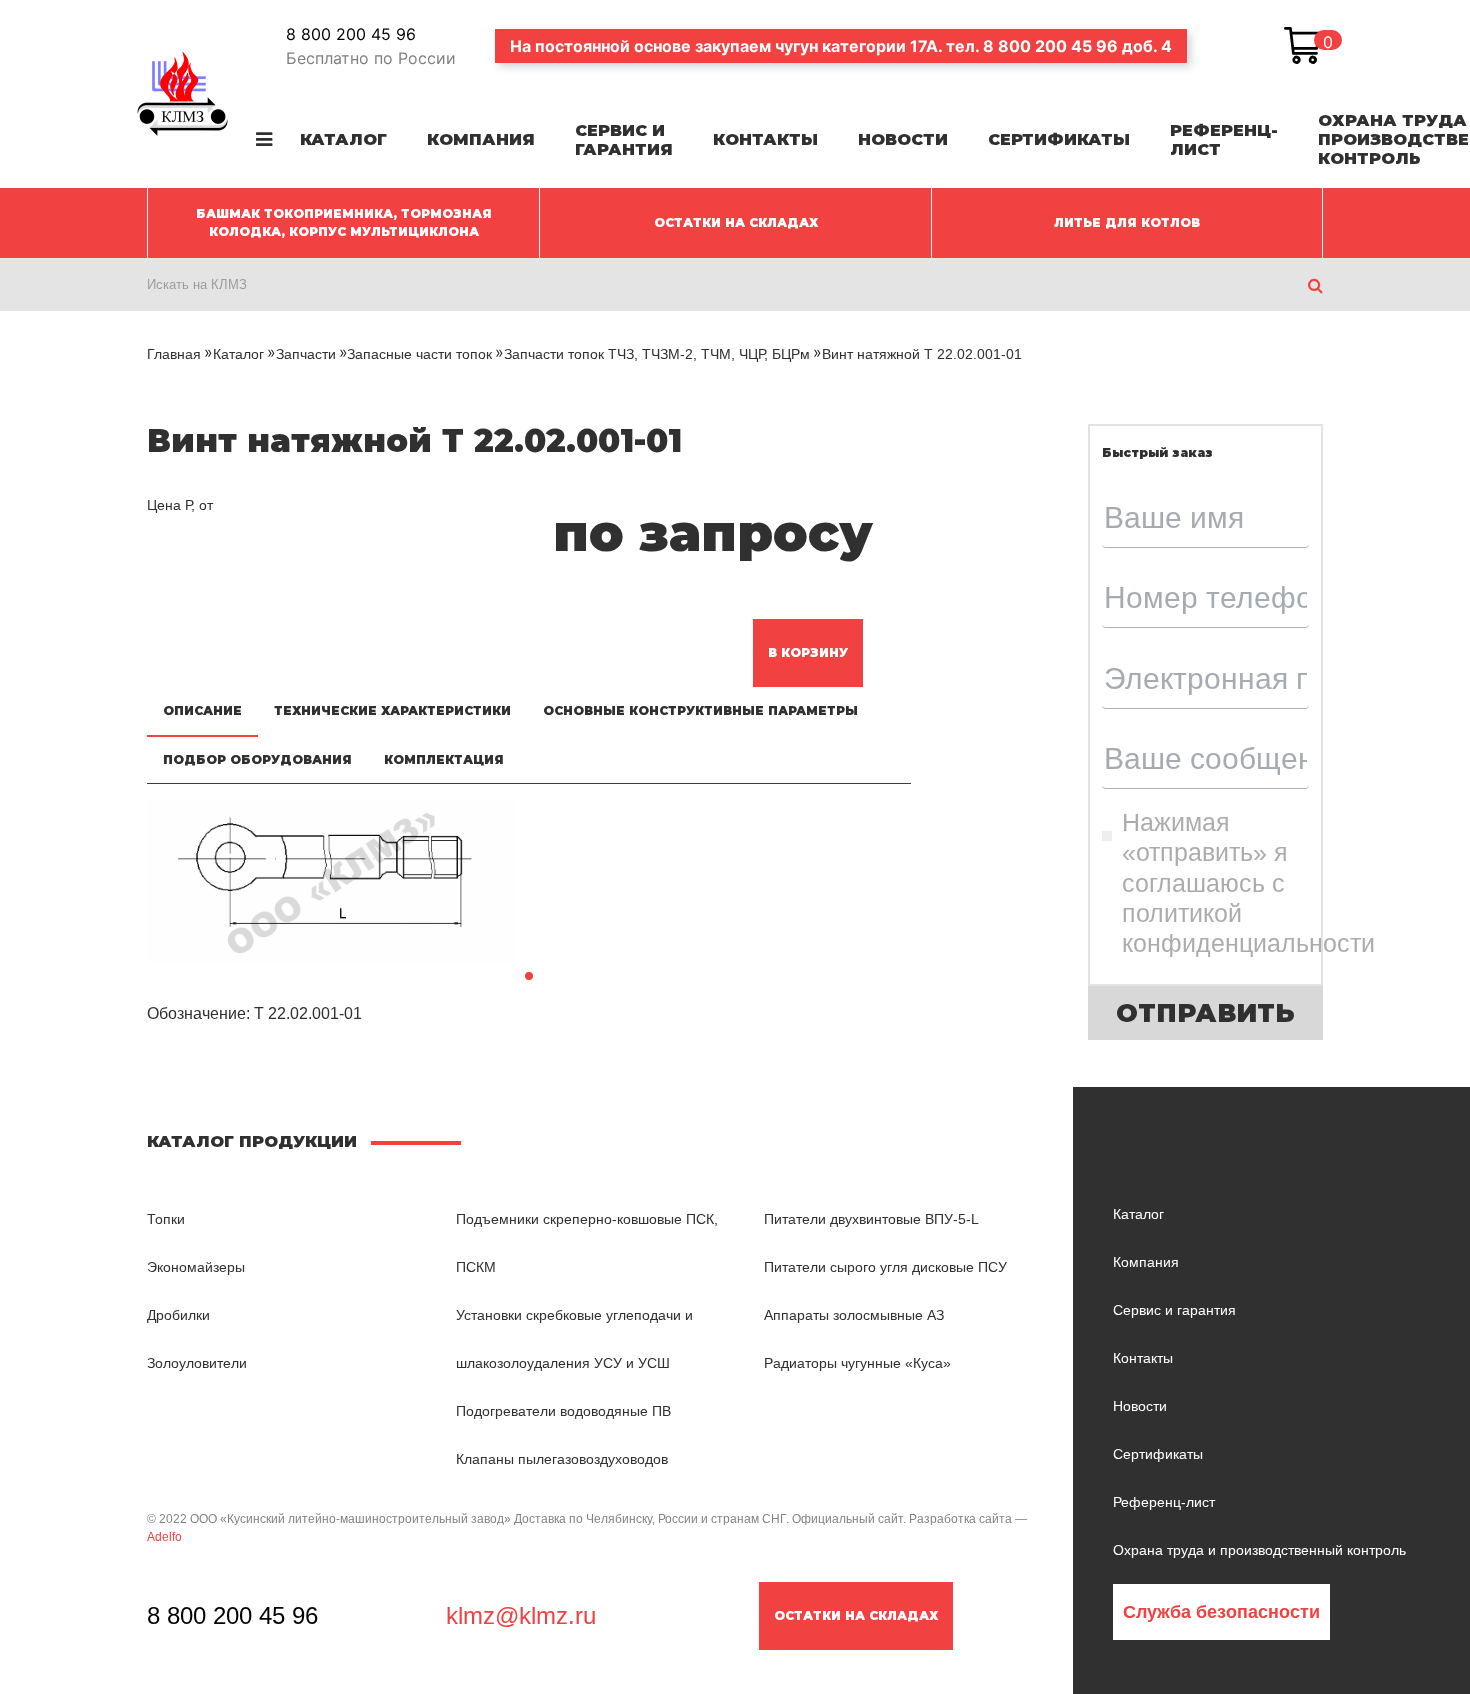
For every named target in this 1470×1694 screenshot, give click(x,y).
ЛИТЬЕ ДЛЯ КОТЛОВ (1127, 222)
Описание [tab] (202, 710)
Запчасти (306, 354)
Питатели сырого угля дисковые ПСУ (885, 1267)
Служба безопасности (1221, 1612)
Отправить (1205, 1012)
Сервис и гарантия (624, 140)
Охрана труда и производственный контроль (1259, 1550)
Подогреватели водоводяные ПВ (563, 1411)
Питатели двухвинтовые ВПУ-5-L (871, 1219)
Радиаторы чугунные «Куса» (857, 1363)
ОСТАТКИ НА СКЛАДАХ (736, 222)
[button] (529, 976)
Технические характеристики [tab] (392, 710)
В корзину (808, 652)
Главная (174, 354)
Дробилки (178, 1315)
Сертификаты (1059, 139)
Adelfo (164, 1537)
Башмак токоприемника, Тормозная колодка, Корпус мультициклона (344, 222)
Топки (166, 1219)
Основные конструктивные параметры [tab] (700, 710)
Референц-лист (1224, 140)
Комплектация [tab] (444, 759)
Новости (903, 139)
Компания (481, 139)
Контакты (765, 139)
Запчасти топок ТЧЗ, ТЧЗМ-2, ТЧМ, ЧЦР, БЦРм (657, 354)
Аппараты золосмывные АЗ (854, 1315)
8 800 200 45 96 (351, 34)
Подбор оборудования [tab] (257, 759)
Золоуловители (197, 1363)
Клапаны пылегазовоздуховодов (562, 1459)
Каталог (343, 139)
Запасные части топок (419, 354)
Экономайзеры (196, 1267)
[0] (1303, 46)
